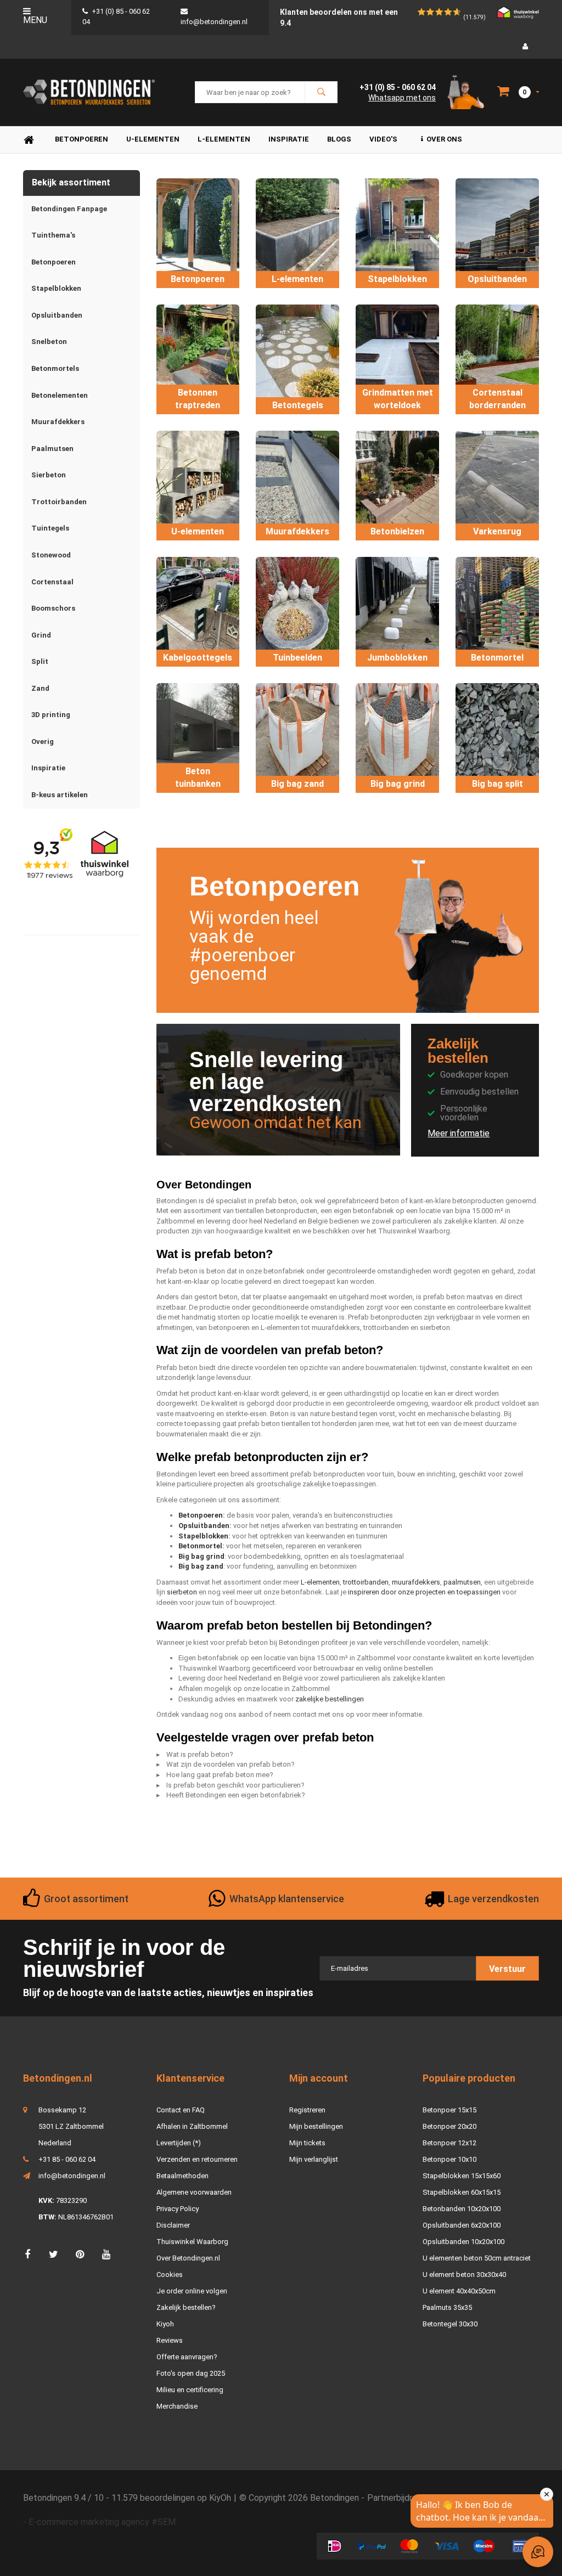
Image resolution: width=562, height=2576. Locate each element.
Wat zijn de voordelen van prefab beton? (231, 1764)
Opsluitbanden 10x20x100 (463, 2242)
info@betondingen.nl (72, 2176)
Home (29, 140)
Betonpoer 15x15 (449, 2110)
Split (40, 661)
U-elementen (153, 139)
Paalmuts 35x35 (447, 2307)
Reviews (170, 2340)
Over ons (444, 139)
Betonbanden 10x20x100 (462, 2209)
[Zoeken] (321, 92)
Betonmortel (200, 1546)
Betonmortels (55, 368)
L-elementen (224, 139)
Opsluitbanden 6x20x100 (462, 2225)
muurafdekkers (416, 1582)
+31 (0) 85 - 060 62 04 (398, 87)
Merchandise (177, 2406)
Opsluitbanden (57, 315)
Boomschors (53, 608)
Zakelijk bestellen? (186, 2307)
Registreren (307, 2110)
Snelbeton (49, 342)
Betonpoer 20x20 (449, 2126)
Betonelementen (60, 395)
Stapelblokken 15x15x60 (462, 2176)
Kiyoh (165, 2324)
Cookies (170, 2275)
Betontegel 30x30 (450, 2324)
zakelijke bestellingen (330, 1699)
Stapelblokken (56, 288)
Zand (40, 688)
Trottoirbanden (59, 502)
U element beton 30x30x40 (464, 2275)
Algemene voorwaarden (194, 2192)
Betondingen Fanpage (69, 209)
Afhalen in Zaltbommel (192, 2126)
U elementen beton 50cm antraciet (477, 2258)
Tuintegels (50, 528)
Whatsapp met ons (402, 98)
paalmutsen (462, 1582)
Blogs (339, 139)
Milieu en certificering (190, 2390)
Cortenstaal (52, 582)
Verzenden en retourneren (197, 2159)
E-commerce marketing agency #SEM (102, 2522)
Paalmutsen (52, 449)
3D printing (51, 715)
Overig (43, 742)
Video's (383, 139)
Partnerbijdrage (397, 2498)
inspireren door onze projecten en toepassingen (424, 1592)
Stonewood (51, 555)
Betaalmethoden (182, 2176)
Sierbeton (49, 475)
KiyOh (220, 2498)
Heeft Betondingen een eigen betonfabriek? (236, 1795)
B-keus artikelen (60, 795)
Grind (41, 635)
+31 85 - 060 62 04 (67, 2159)
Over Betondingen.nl (188, 2258)
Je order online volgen (192, 2291)
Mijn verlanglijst (314, 2159)
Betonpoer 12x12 (449, 2143)
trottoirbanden (366, 1582)
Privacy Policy (178, 2209)
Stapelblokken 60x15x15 (462, 2192)
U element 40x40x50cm (459, 2291)
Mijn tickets (307, 2143)
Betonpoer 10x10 (449, 2159)
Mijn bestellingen (316, 2126)
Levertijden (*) (179, 2143)
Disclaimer (173, 2225)
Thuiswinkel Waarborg (192, 2242)
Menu (35, 20)
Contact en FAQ (181, 2110)
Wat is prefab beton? (200, 1754)
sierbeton (182, 1592)
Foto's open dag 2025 (191, 2373)
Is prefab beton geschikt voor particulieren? (235, 1785)
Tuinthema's (53, 235)
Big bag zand (201, 1566)
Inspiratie (289, 139)
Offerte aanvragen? (187, 2357)
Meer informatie (459, 1133)
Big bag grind (201, 1556)
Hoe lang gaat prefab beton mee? (220, 1775)
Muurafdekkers (58, 422)
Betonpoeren (82, 139)
